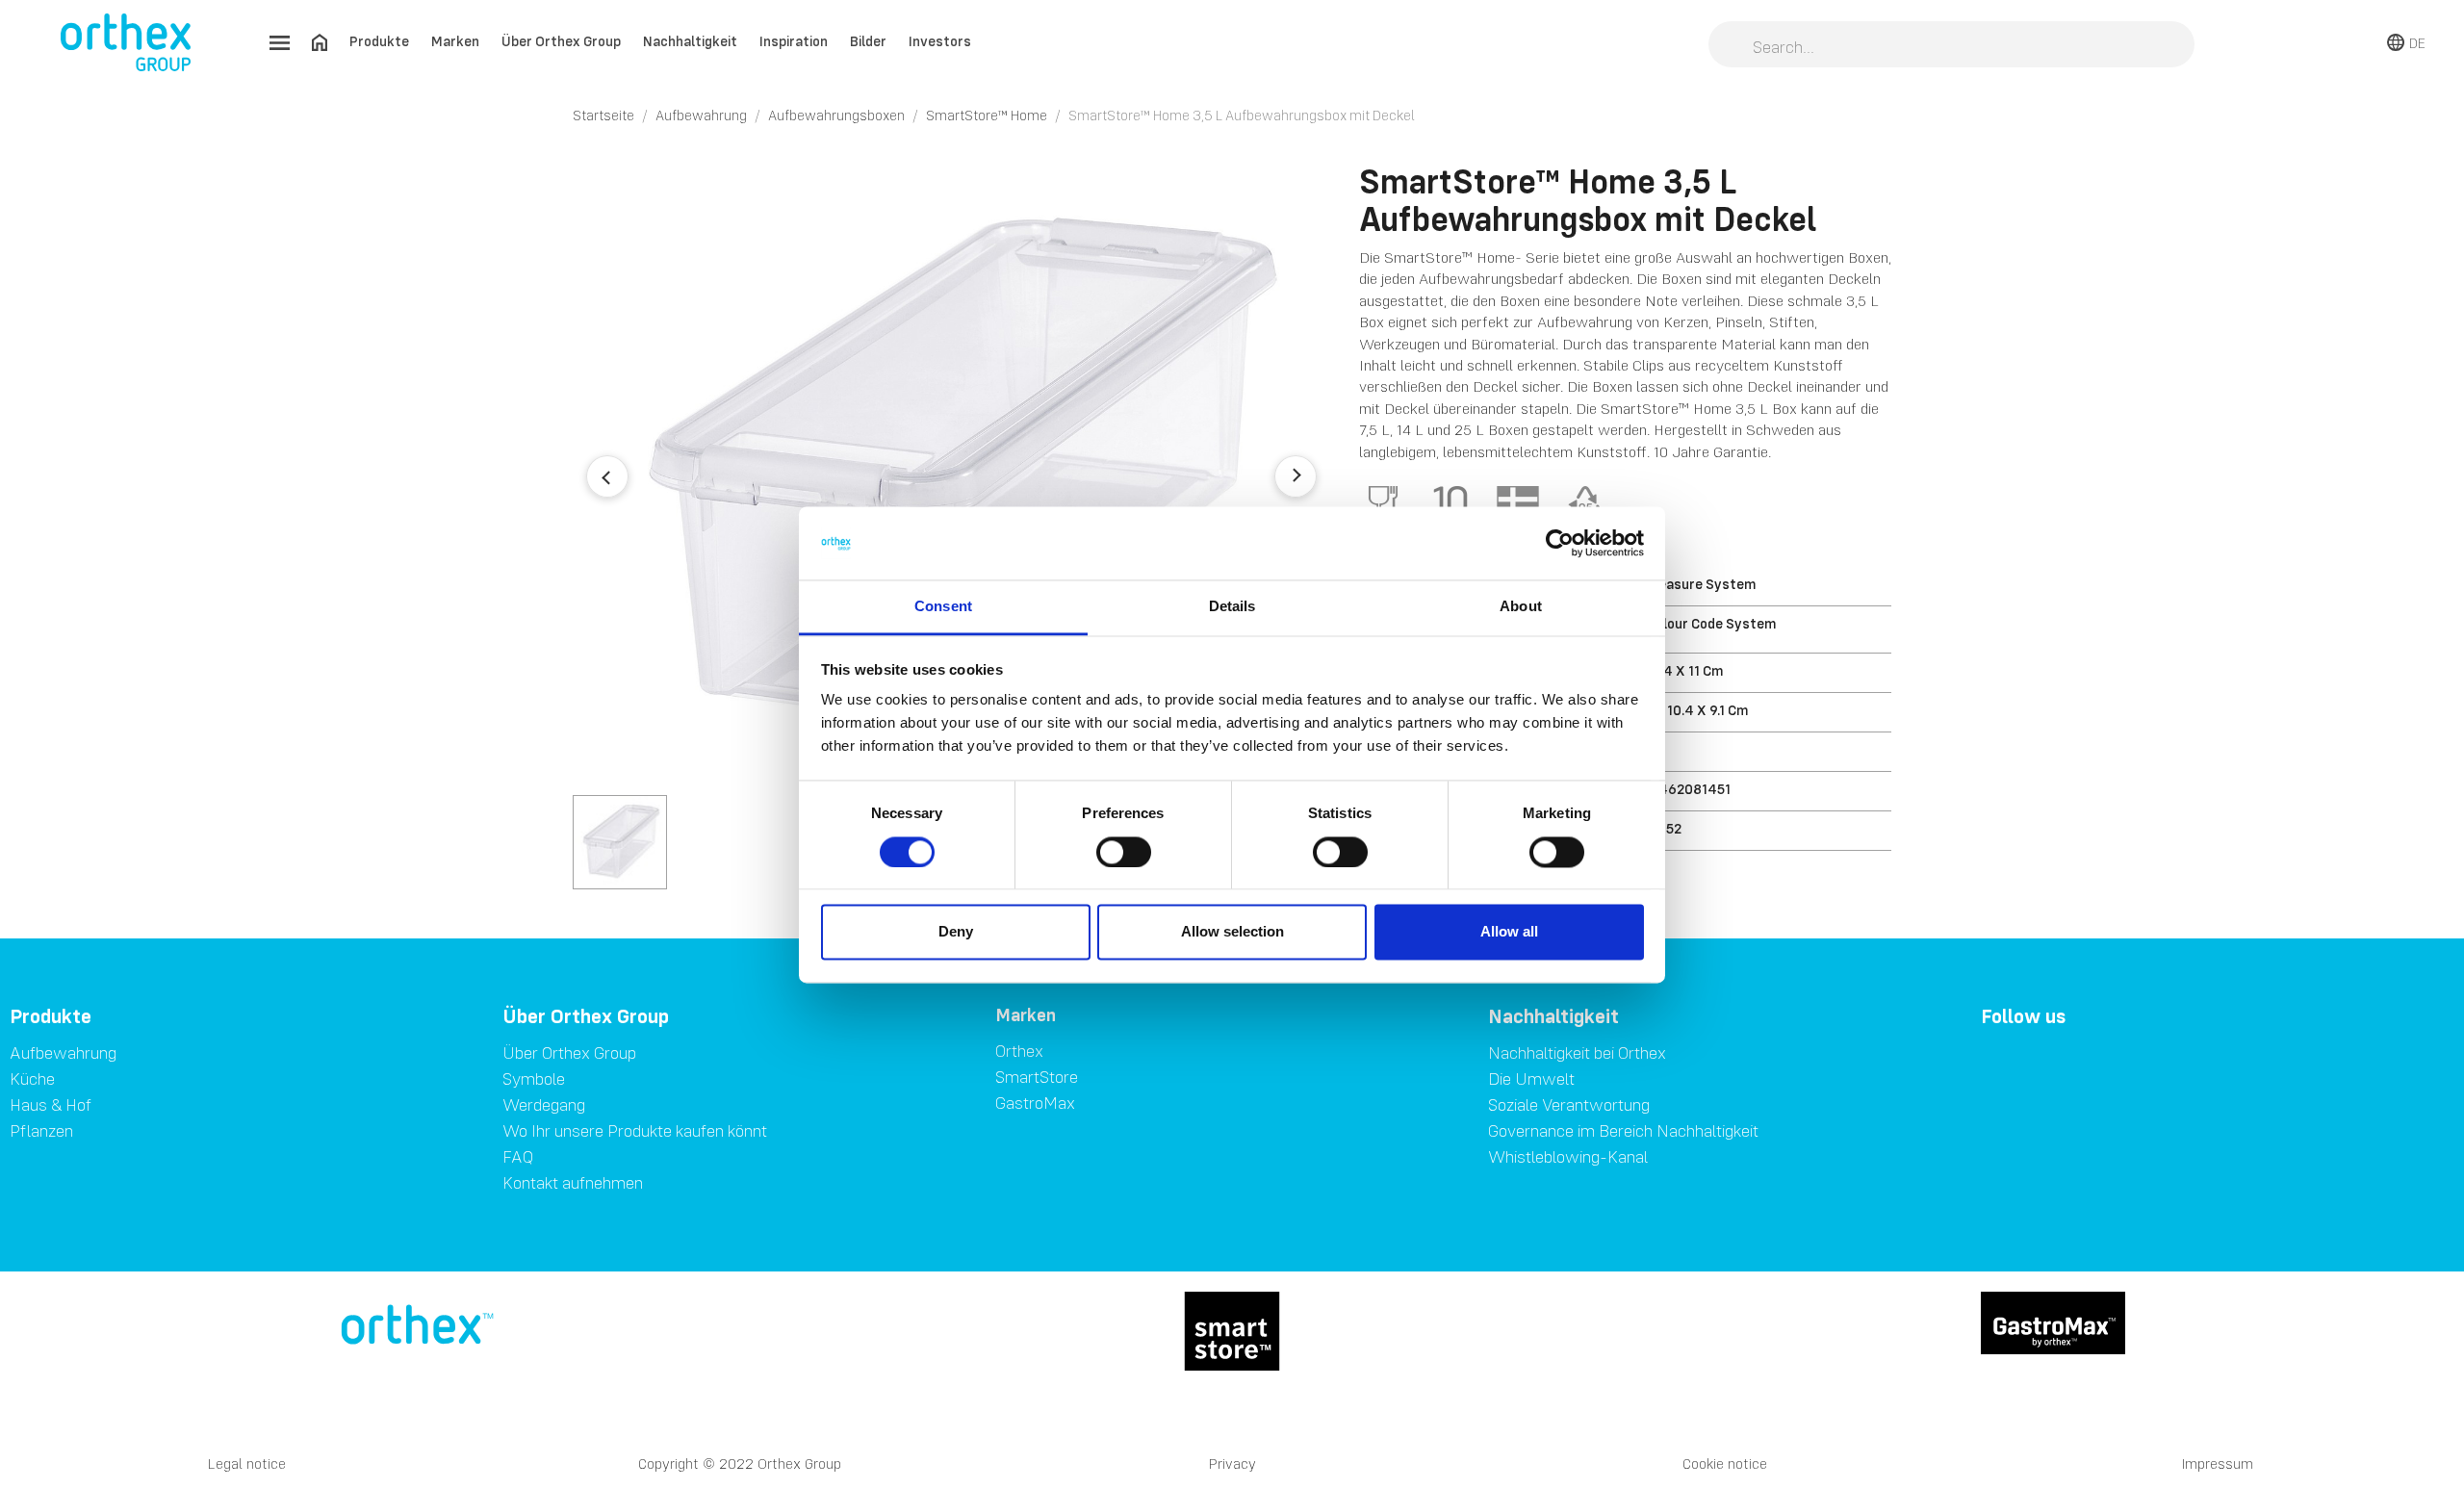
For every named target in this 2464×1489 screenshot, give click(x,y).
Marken (455, 41)
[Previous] (607, 476)
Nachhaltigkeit (690, 41)
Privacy (1232, 1463)
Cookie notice (1725, 1463)
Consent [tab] (943, 607)
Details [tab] (1232, 607)
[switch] (1124, 852)
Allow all (1509, 932)
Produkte (379, 41)
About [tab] (1521, 607)
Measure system (1701, 584)
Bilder (868, 41)
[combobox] (1951, 46)
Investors (940, 41)
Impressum (2218, 1463)
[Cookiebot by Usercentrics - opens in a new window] (1560, 543)
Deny (956, 932)
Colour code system (1711, 623)
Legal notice (247, 1463)
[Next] (1296, 476)
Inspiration (794, 41)
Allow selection (1232, 932)
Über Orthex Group (561, 41)
